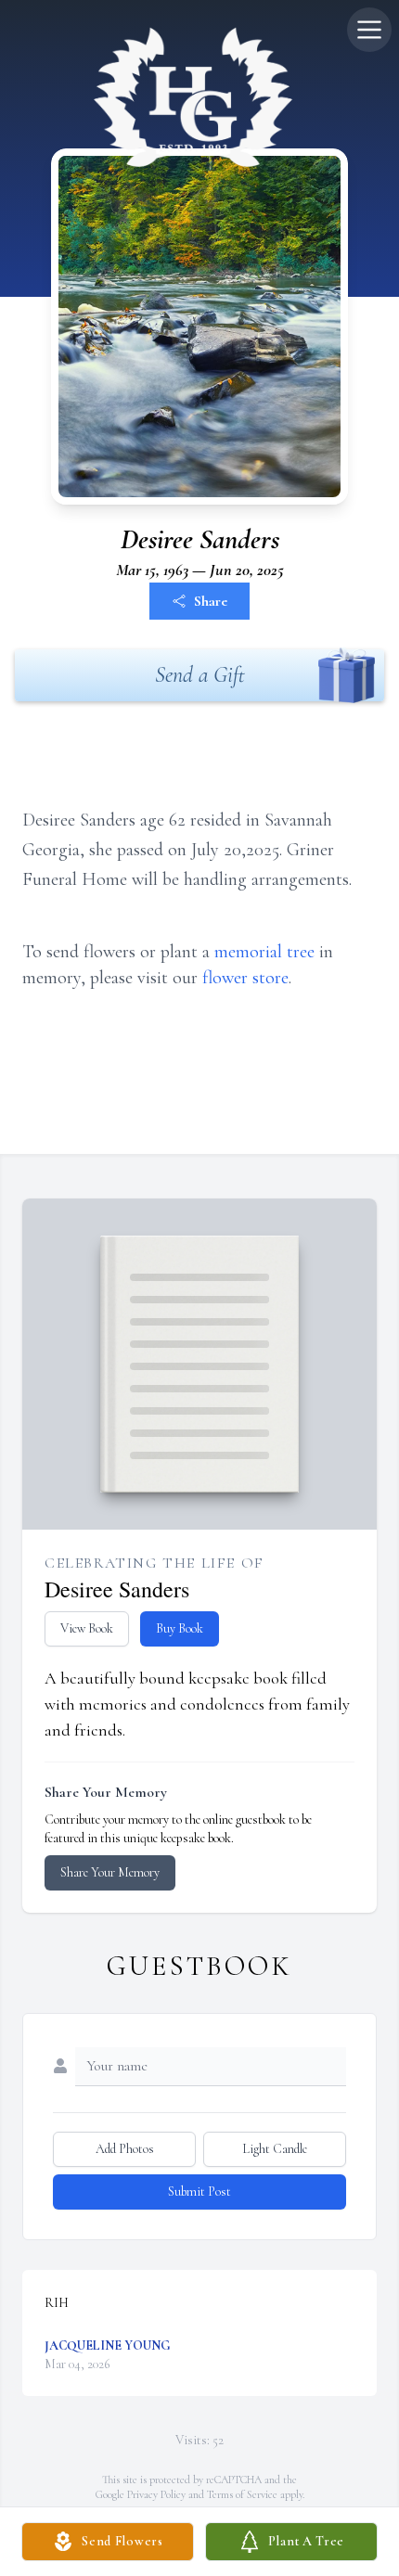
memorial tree (264, 952)
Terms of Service (242, 2494)
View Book (87, 1628)
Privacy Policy (156, 2494)
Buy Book (180, 1628)
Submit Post (199, 2192)
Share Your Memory (110, 1872)
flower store (245, 978)
